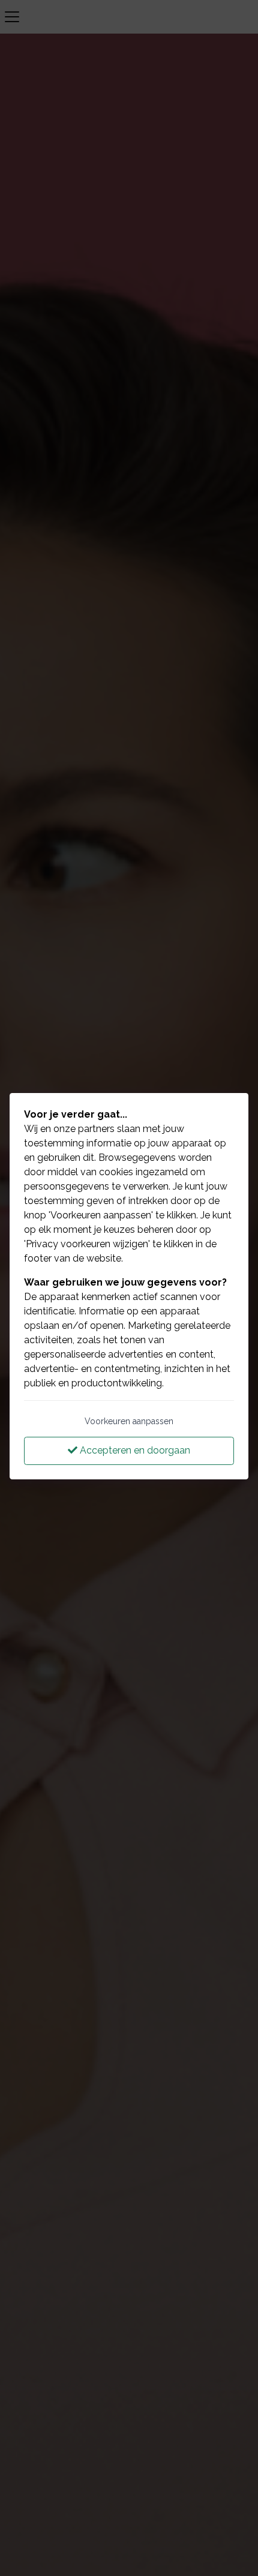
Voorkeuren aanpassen (129, 1421)
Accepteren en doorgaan (134, 1450)
